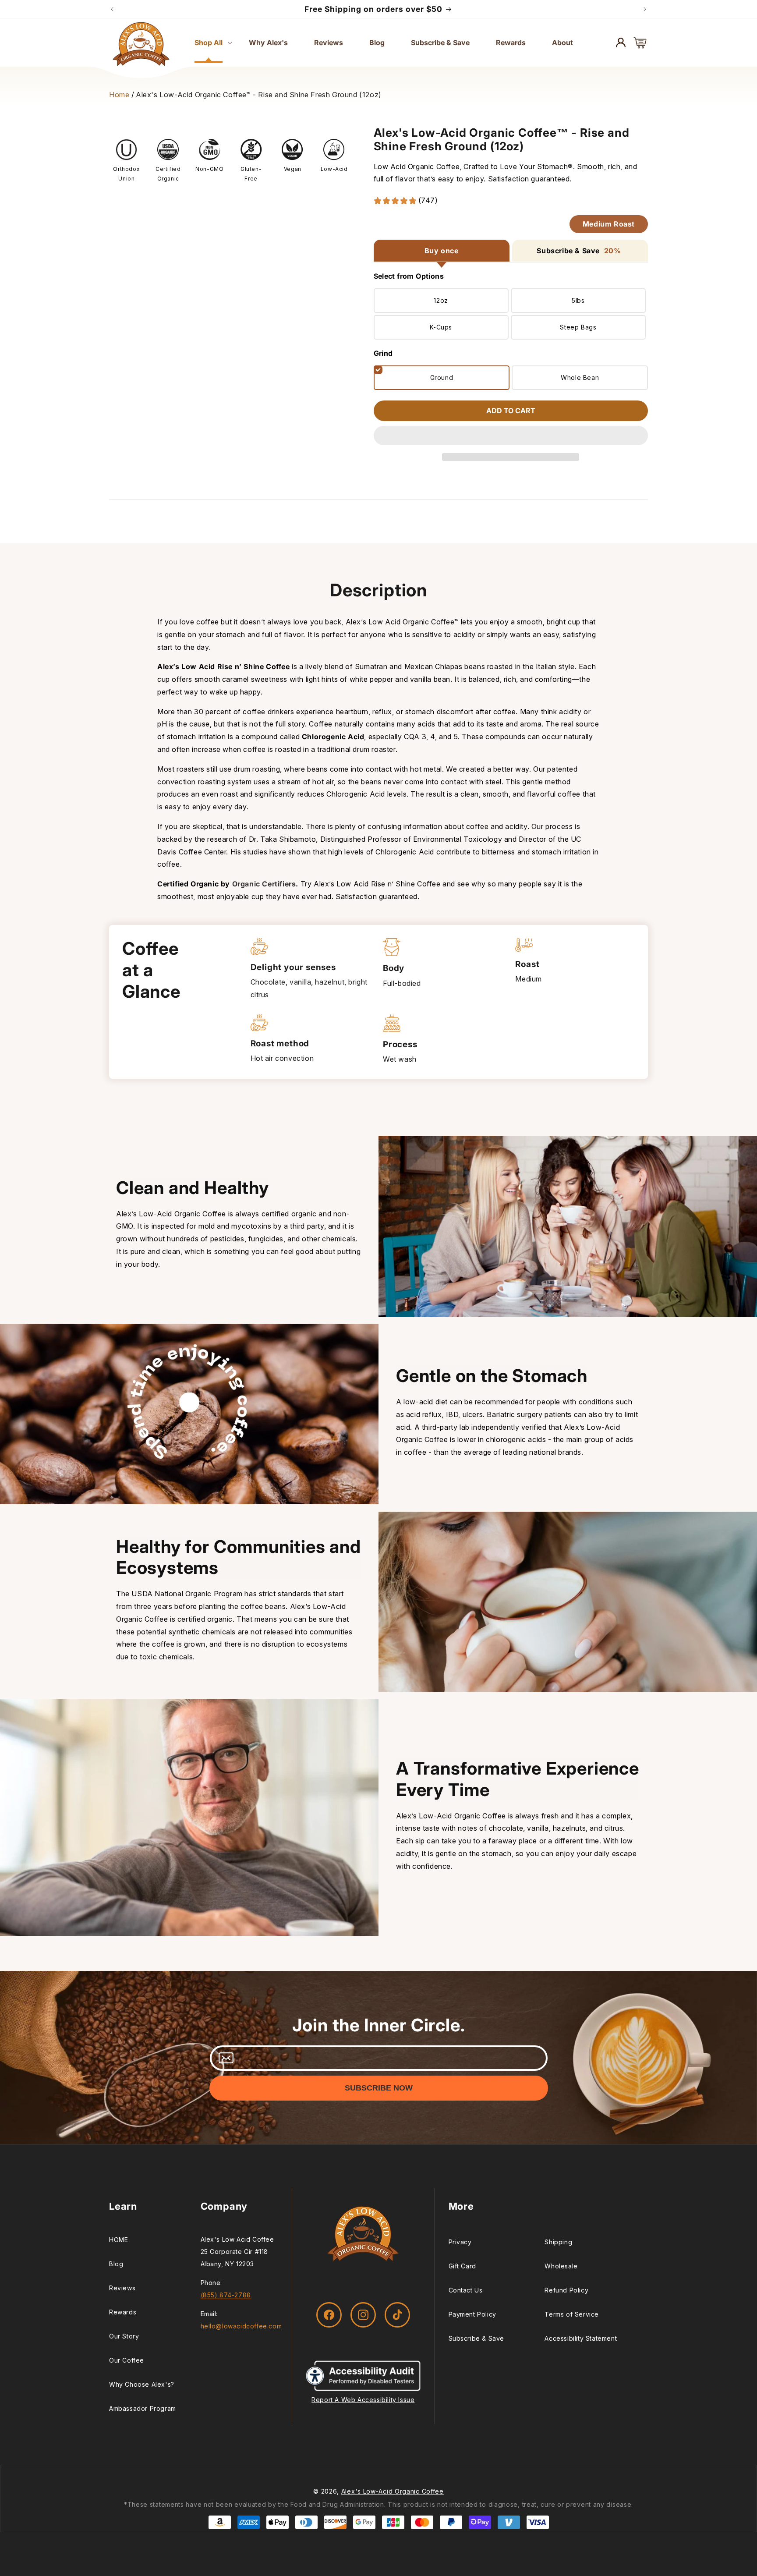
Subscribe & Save (477, 2338)
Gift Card (462, 2266)
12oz (441, 300)
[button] (511, 436)
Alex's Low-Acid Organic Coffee (393, 2491)
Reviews (122, 2288)
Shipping (558, 2242)
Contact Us (466, 2290)
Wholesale (561, 2266)
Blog (116, 2264)
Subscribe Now (379, 2088)
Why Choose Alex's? (142, 2384)
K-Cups (441, 327)
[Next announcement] (645, 9)
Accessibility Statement (581, 2338)
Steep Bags (578, 327)
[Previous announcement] (112, 9)
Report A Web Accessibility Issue (363, 2400)
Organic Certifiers (264, 884)
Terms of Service (572, 2314)
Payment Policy (472, 2314)
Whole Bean (580, 377)
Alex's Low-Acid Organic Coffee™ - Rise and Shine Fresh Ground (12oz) (259, 95)
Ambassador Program (143, 2408)
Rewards (123, 2312)
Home (119, 95)
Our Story (124, 2336)
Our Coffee (127, 2360)
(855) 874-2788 (226, 2295)
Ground (442, 377)
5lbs (578, 300)
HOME (119, 2240)
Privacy (460, 2242)
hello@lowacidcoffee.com (241, 2326)
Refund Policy (566, 2290)
